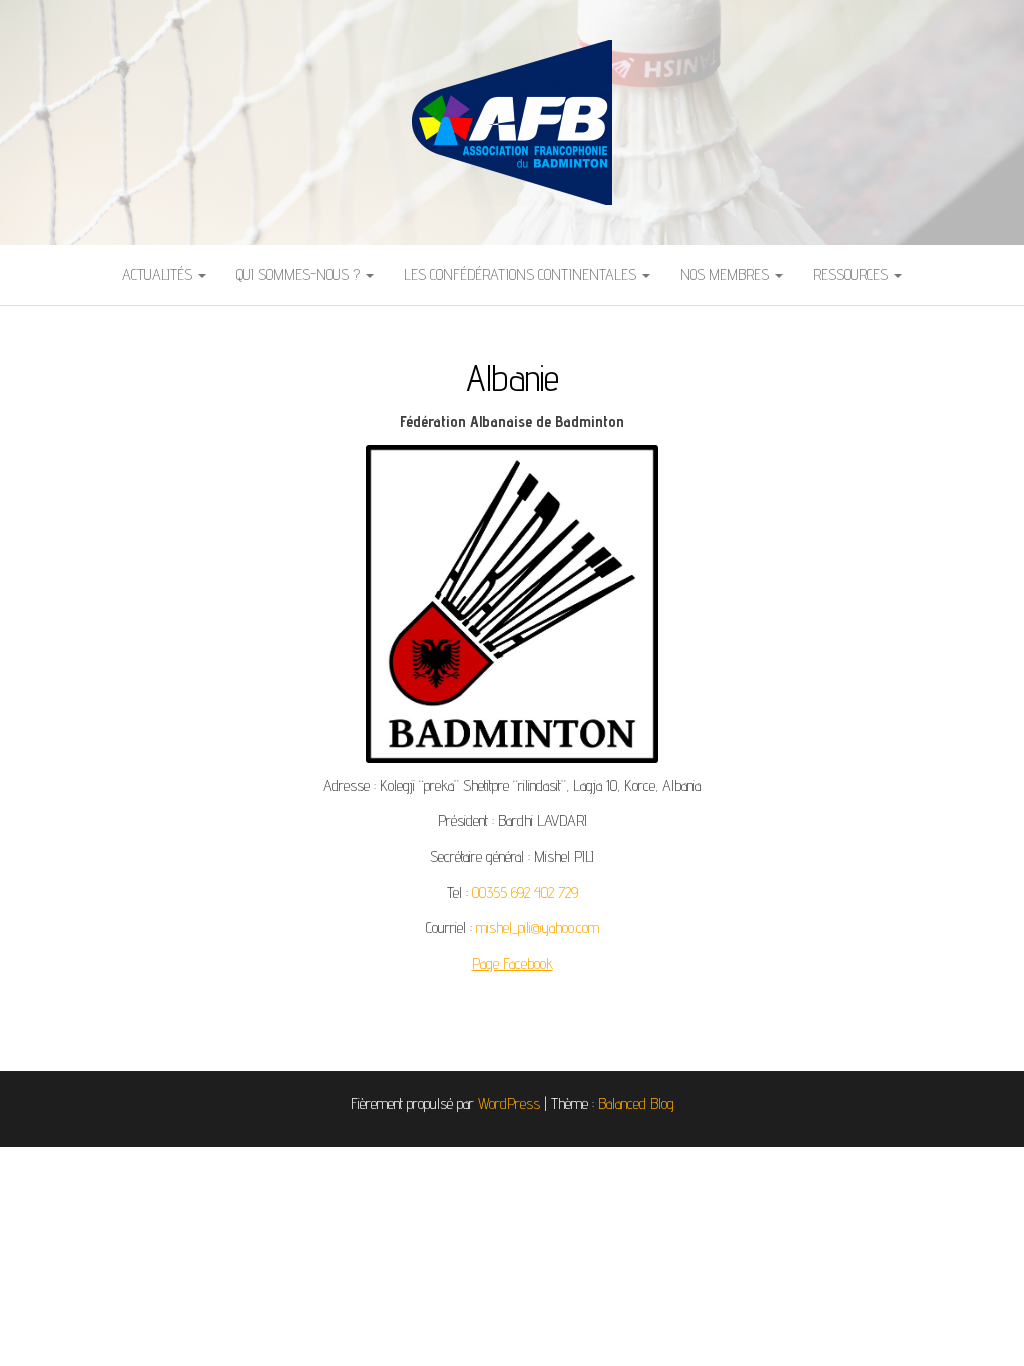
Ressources (852, 274)
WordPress (509, 1103)
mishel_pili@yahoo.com (537, 927)
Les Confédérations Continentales (522, 274)
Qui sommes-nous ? (300, 274)
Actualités (159, 274)
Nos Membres (726, 274)
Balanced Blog (636, 1103)
